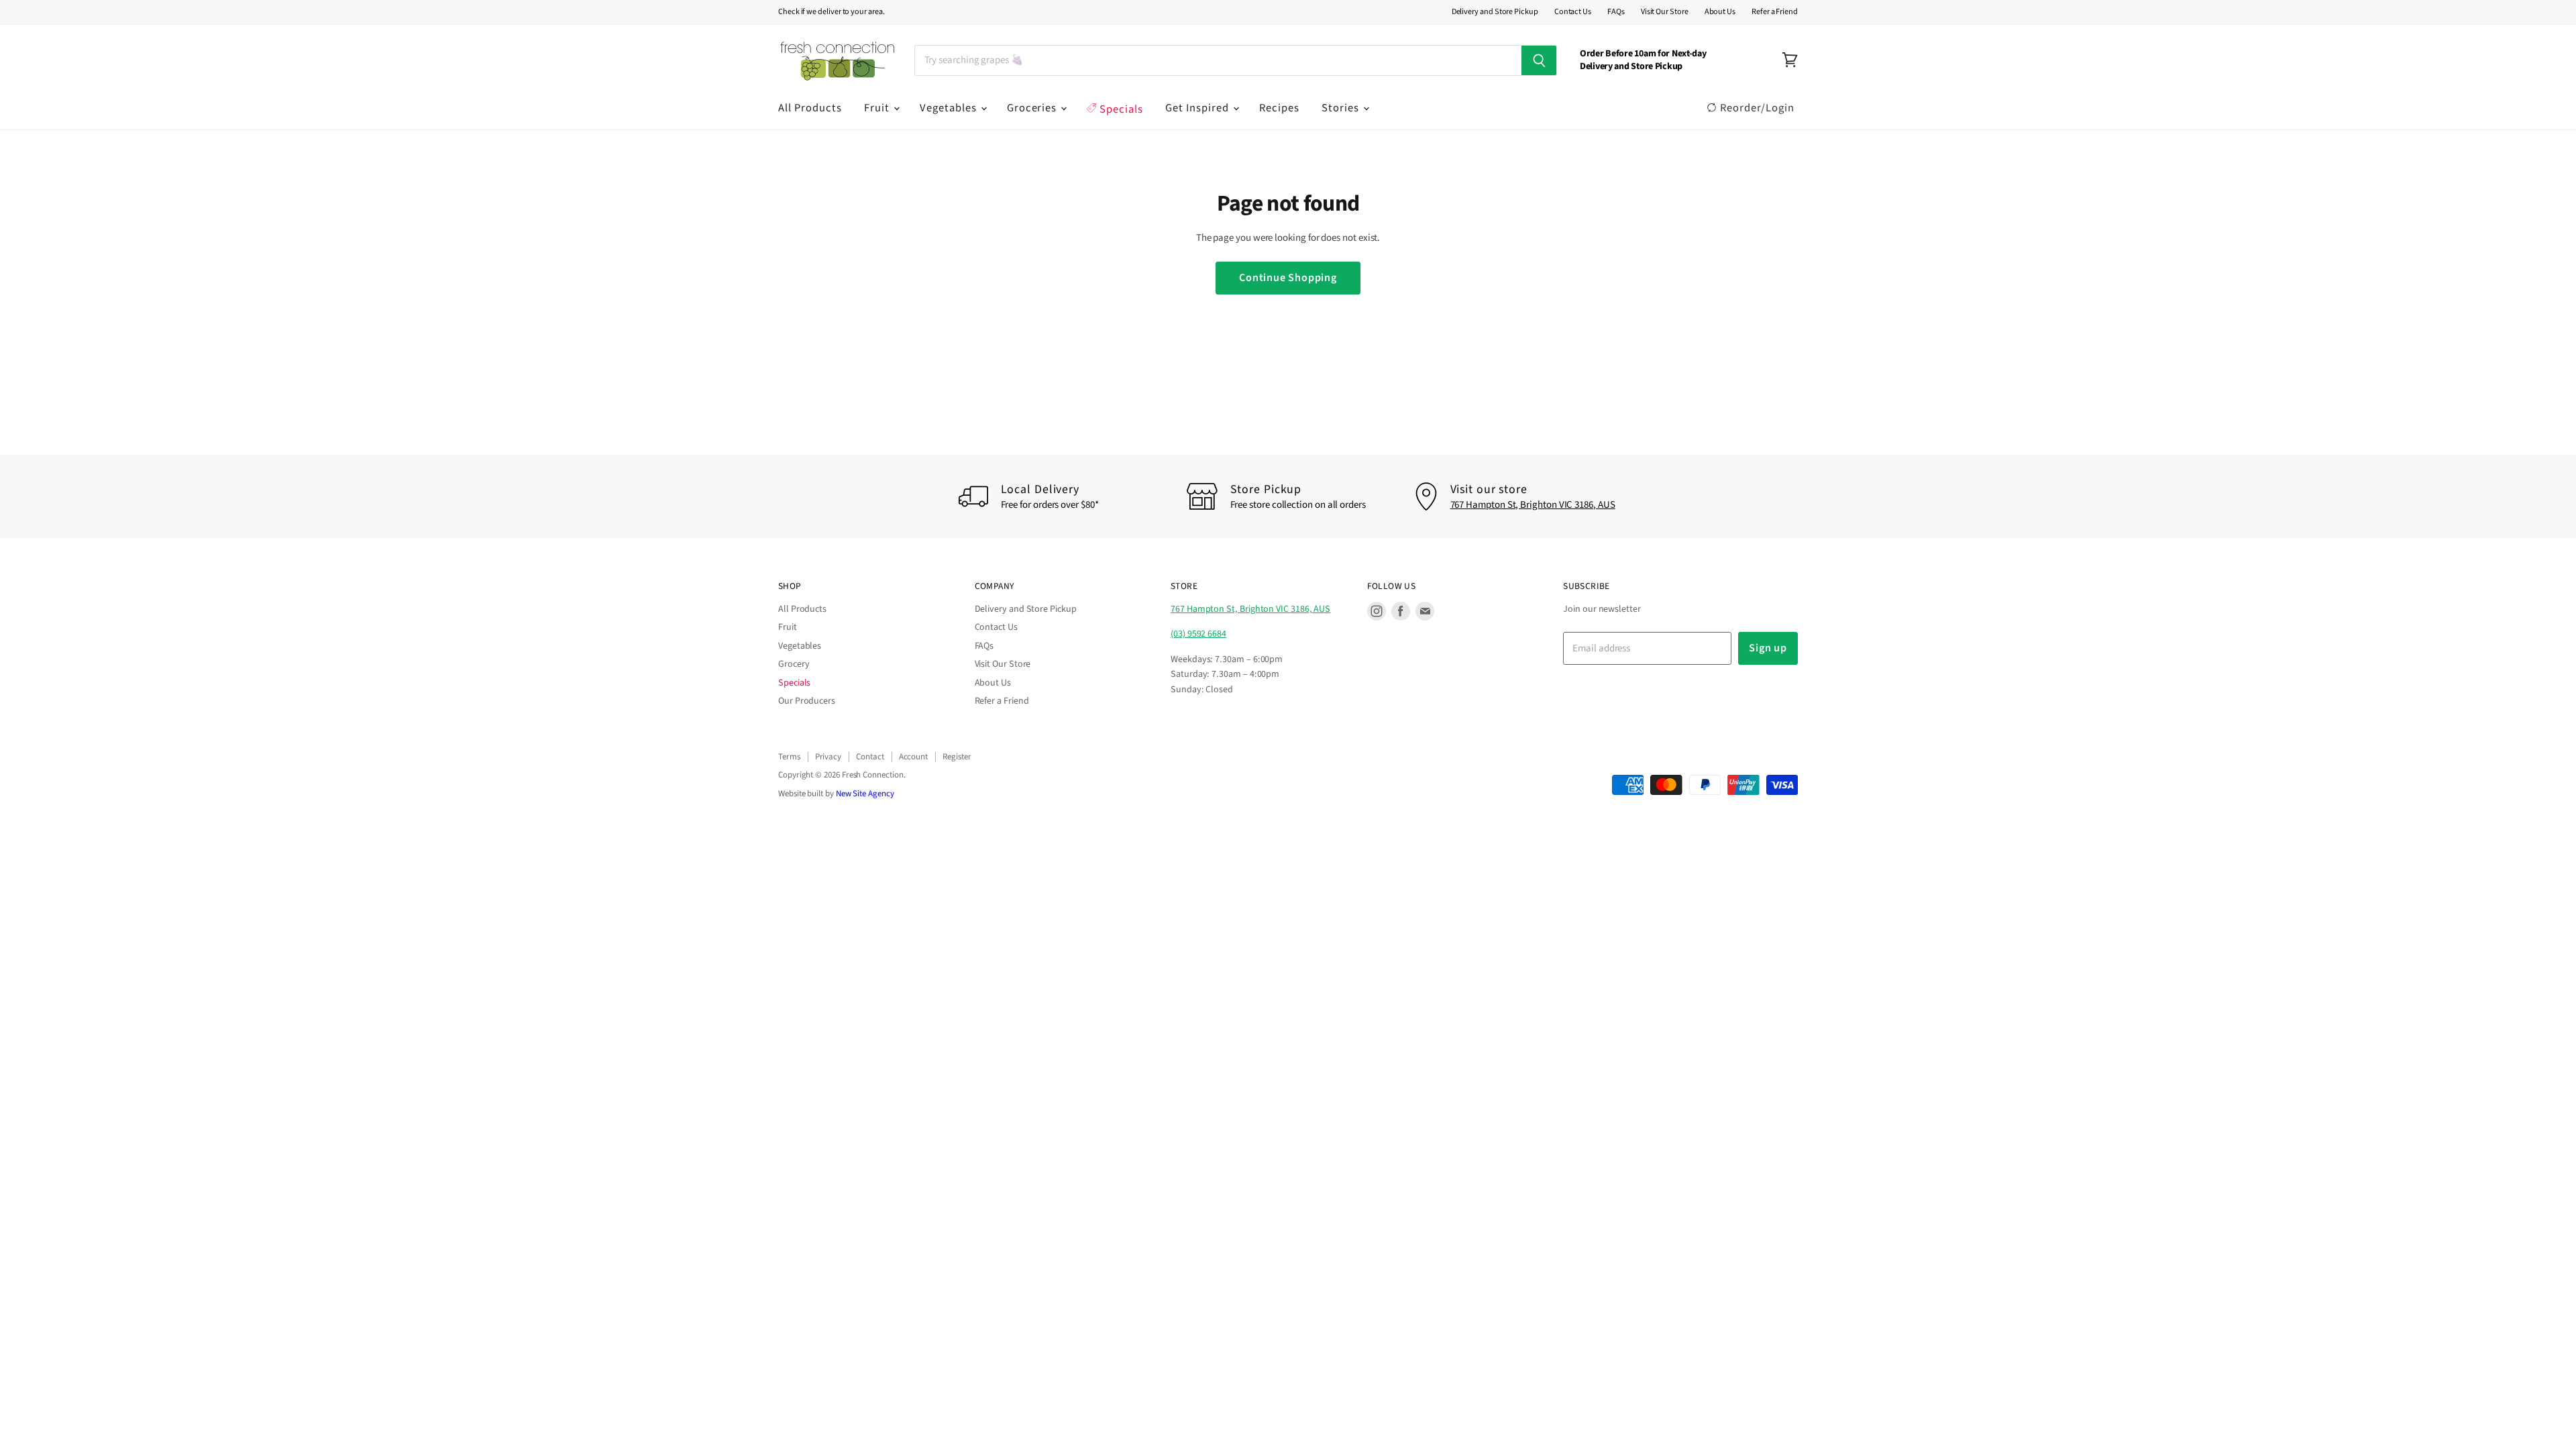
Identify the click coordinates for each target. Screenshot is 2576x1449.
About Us (1720, 12)
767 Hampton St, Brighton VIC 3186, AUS (1533, 505)
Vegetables (950, 108)
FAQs (1616, 12)
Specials (1120, 109)
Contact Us (1573, 12)
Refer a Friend (1775, 12)
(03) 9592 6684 (1198, 634)
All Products (810, 108)
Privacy (828, 757)
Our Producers (807, 701)
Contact (870, 757)
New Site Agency (865, 794)
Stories (1342, 108)
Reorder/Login (1756, 108)
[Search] (1539, 60)
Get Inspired (1198, 108)
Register (957, 757)
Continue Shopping (1288, 277)
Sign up (1768, 648)
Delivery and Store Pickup (1495, 12)
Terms (789, 757)
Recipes (1279, 108)
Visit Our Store (1665, 12)
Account (913, 757)
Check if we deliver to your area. (831, 12)
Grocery (794, 664)
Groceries (1033, 108)
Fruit (878, 108)
